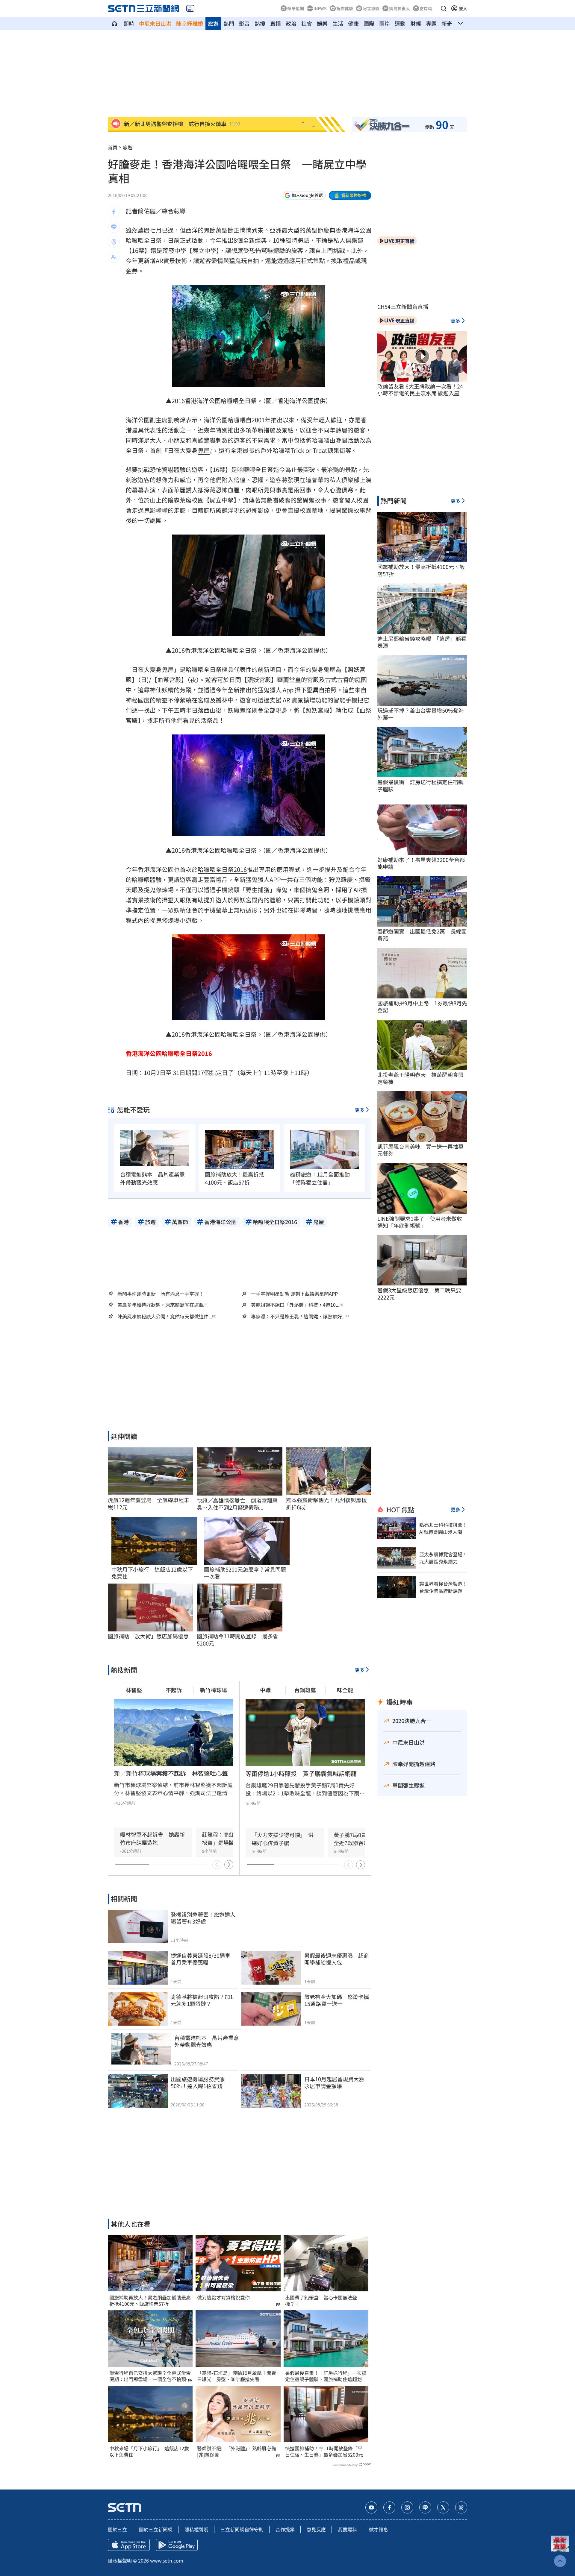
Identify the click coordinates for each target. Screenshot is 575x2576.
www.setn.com (167, 2560)
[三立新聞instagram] (407, 2507)
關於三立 (117, 2529)
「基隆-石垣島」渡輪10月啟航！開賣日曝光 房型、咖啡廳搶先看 (237, 2376)
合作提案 (285, 2529)
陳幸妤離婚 (190, 23)
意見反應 (316, 2529)
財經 (416, 23)
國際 (369, 23)
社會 (307, 23)
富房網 (426, 8)
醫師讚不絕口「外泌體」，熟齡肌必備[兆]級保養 (237, 2451)
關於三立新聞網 (156, 2529)
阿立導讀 (371, 8)
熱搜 (260, 23)
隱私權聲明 (196, 2529)
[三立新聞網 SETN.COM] (114, 23)
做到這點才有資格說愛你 (223, 2298)
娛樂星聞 (296, 8)
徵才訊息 (379, 2529)
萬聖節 (225, 230)
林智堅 (134, 1690)
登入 (463, 8)
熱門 (229, 23)
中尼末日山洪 (155, 23)
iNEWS (320, 8)
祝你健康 (345, 8)
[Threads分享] (114, 242)
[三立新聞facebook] (389, 2507)
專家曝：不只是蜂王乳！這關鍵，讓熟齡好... (298, 1316)
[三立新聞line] (425, 2507)
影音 (244, 23)
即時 (129, 23)
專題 (431, 23)
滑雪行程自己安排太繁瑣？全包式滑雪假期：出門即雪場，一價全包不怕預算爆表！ (150, 2376)
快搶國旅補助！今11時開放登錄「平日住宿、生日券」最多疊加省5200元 (324, 2451)
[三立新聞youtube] (371, 2507)
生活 (338, 23)
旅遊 (213, 23)
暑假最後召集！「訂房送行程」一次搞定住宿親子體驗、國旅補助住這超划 (326, 2376)
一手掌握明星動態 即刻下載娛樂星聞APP (294, 1294)
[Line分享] (114, 227)
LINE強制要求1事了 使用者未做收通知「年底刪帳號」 (420, 1222)
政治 (291, 23)
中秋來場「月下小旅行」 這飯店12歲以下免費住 (149, 2451)
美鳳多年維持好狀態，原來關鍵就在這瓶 (161, 1305)
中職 (265, 1690)
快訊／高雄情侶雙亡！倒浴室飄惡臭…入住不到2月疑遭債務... (237, 1504)
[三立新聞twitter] (443, 2507)
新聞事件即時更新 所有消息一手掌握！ (161, 1294)
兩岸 (385, 23)
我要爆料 (347, 2529)
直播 (276, 23)
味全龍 (345, 1690)
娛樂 (322, 23)
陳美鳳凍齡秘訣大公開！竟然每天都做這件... (165, 1316)
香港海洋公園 (203, 401)
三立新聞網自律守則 (242, 2529)
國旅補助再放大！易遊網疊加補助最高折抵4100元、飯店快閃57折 (150, 2301)
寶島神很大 (400, 8)
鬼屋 (204, 450)
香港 (341, 230)
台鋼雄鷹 (305, 1690)
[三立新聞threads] (461, 2507)
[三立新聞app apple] (129, 2545)
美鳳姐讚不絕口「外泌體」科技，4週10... (295, 1305)
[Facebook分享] (114, 212)
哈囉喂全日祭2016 (222, 869)
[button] (444, 8)
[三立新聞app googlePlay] (177, 2545)
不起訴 (174, 1690)
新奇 (447, 23)
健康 (353, 23)
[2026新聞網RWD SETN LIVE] (190, 8)
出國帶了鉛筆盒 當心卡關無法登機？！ (321, 2301)
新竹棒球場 (214, 1690)
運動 (400, 23)
